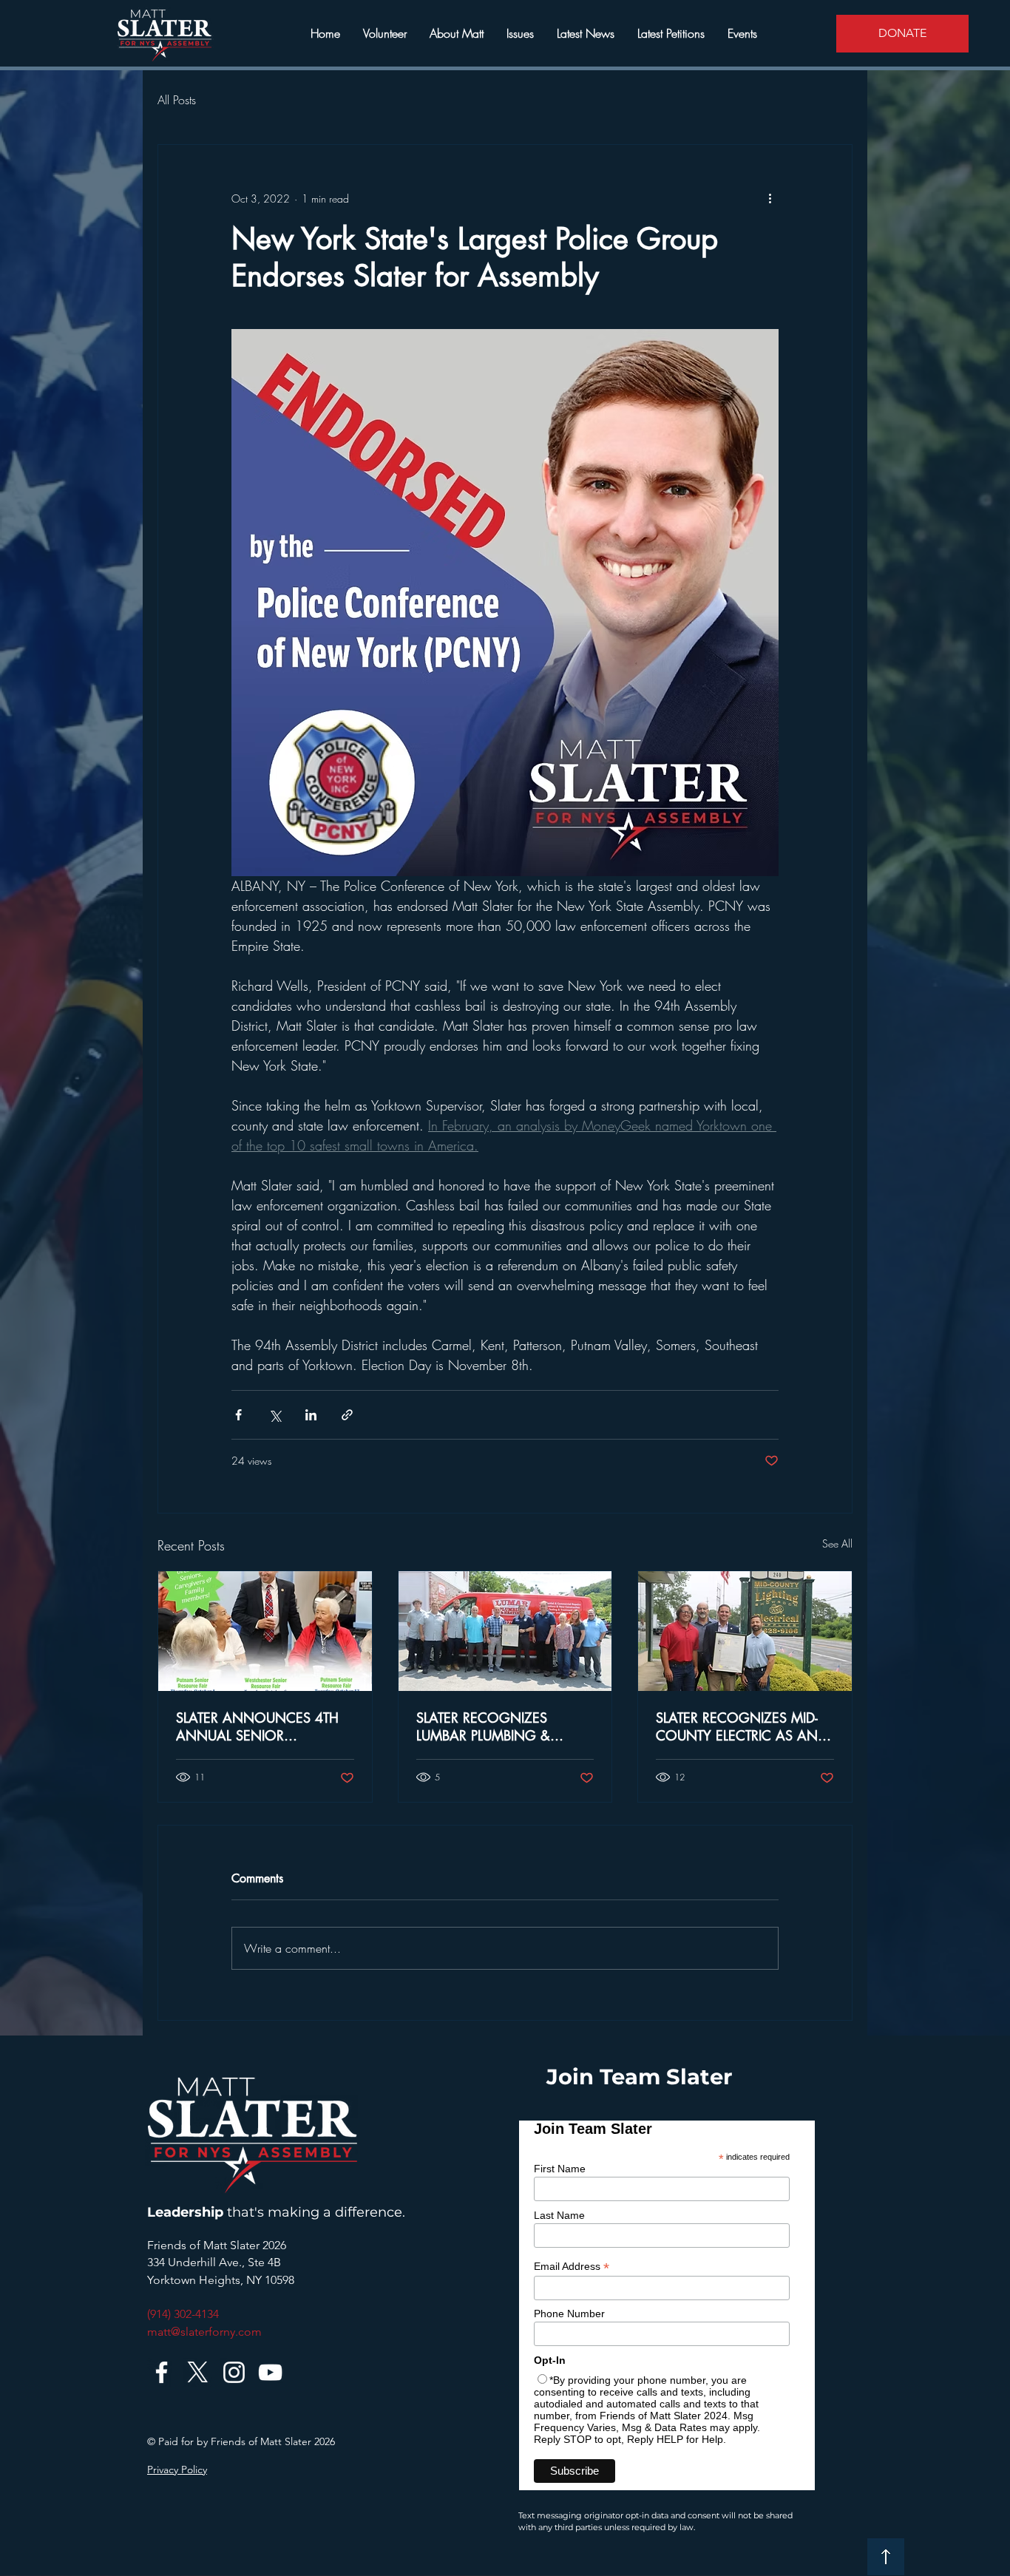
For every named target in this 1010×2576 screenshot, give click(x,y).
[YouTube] (270, 2372)
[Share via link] (347, 1415)
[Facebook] (162, 2372)
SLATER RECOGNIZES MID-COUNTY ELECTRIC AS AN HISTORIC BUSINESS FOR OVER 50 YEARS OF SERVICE (744, 1726)
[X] (198, 2372)
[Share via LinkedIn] (311, 1415)
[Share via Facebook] (238, 1415)
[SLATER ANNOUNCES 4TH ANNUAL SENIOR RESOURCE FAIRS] (265, 1631)
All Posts (177, 100)
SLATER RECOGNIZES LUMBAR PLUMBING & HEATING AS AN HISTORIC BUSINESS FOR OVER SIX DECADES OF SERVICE (499, 1726)
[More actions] (770, 198)
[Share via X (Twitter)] (275, 1415)
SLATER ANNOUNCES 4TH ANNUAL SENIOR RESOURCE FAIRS (257, 1726)
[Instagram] (234, 2372)
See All (837, 1543)
